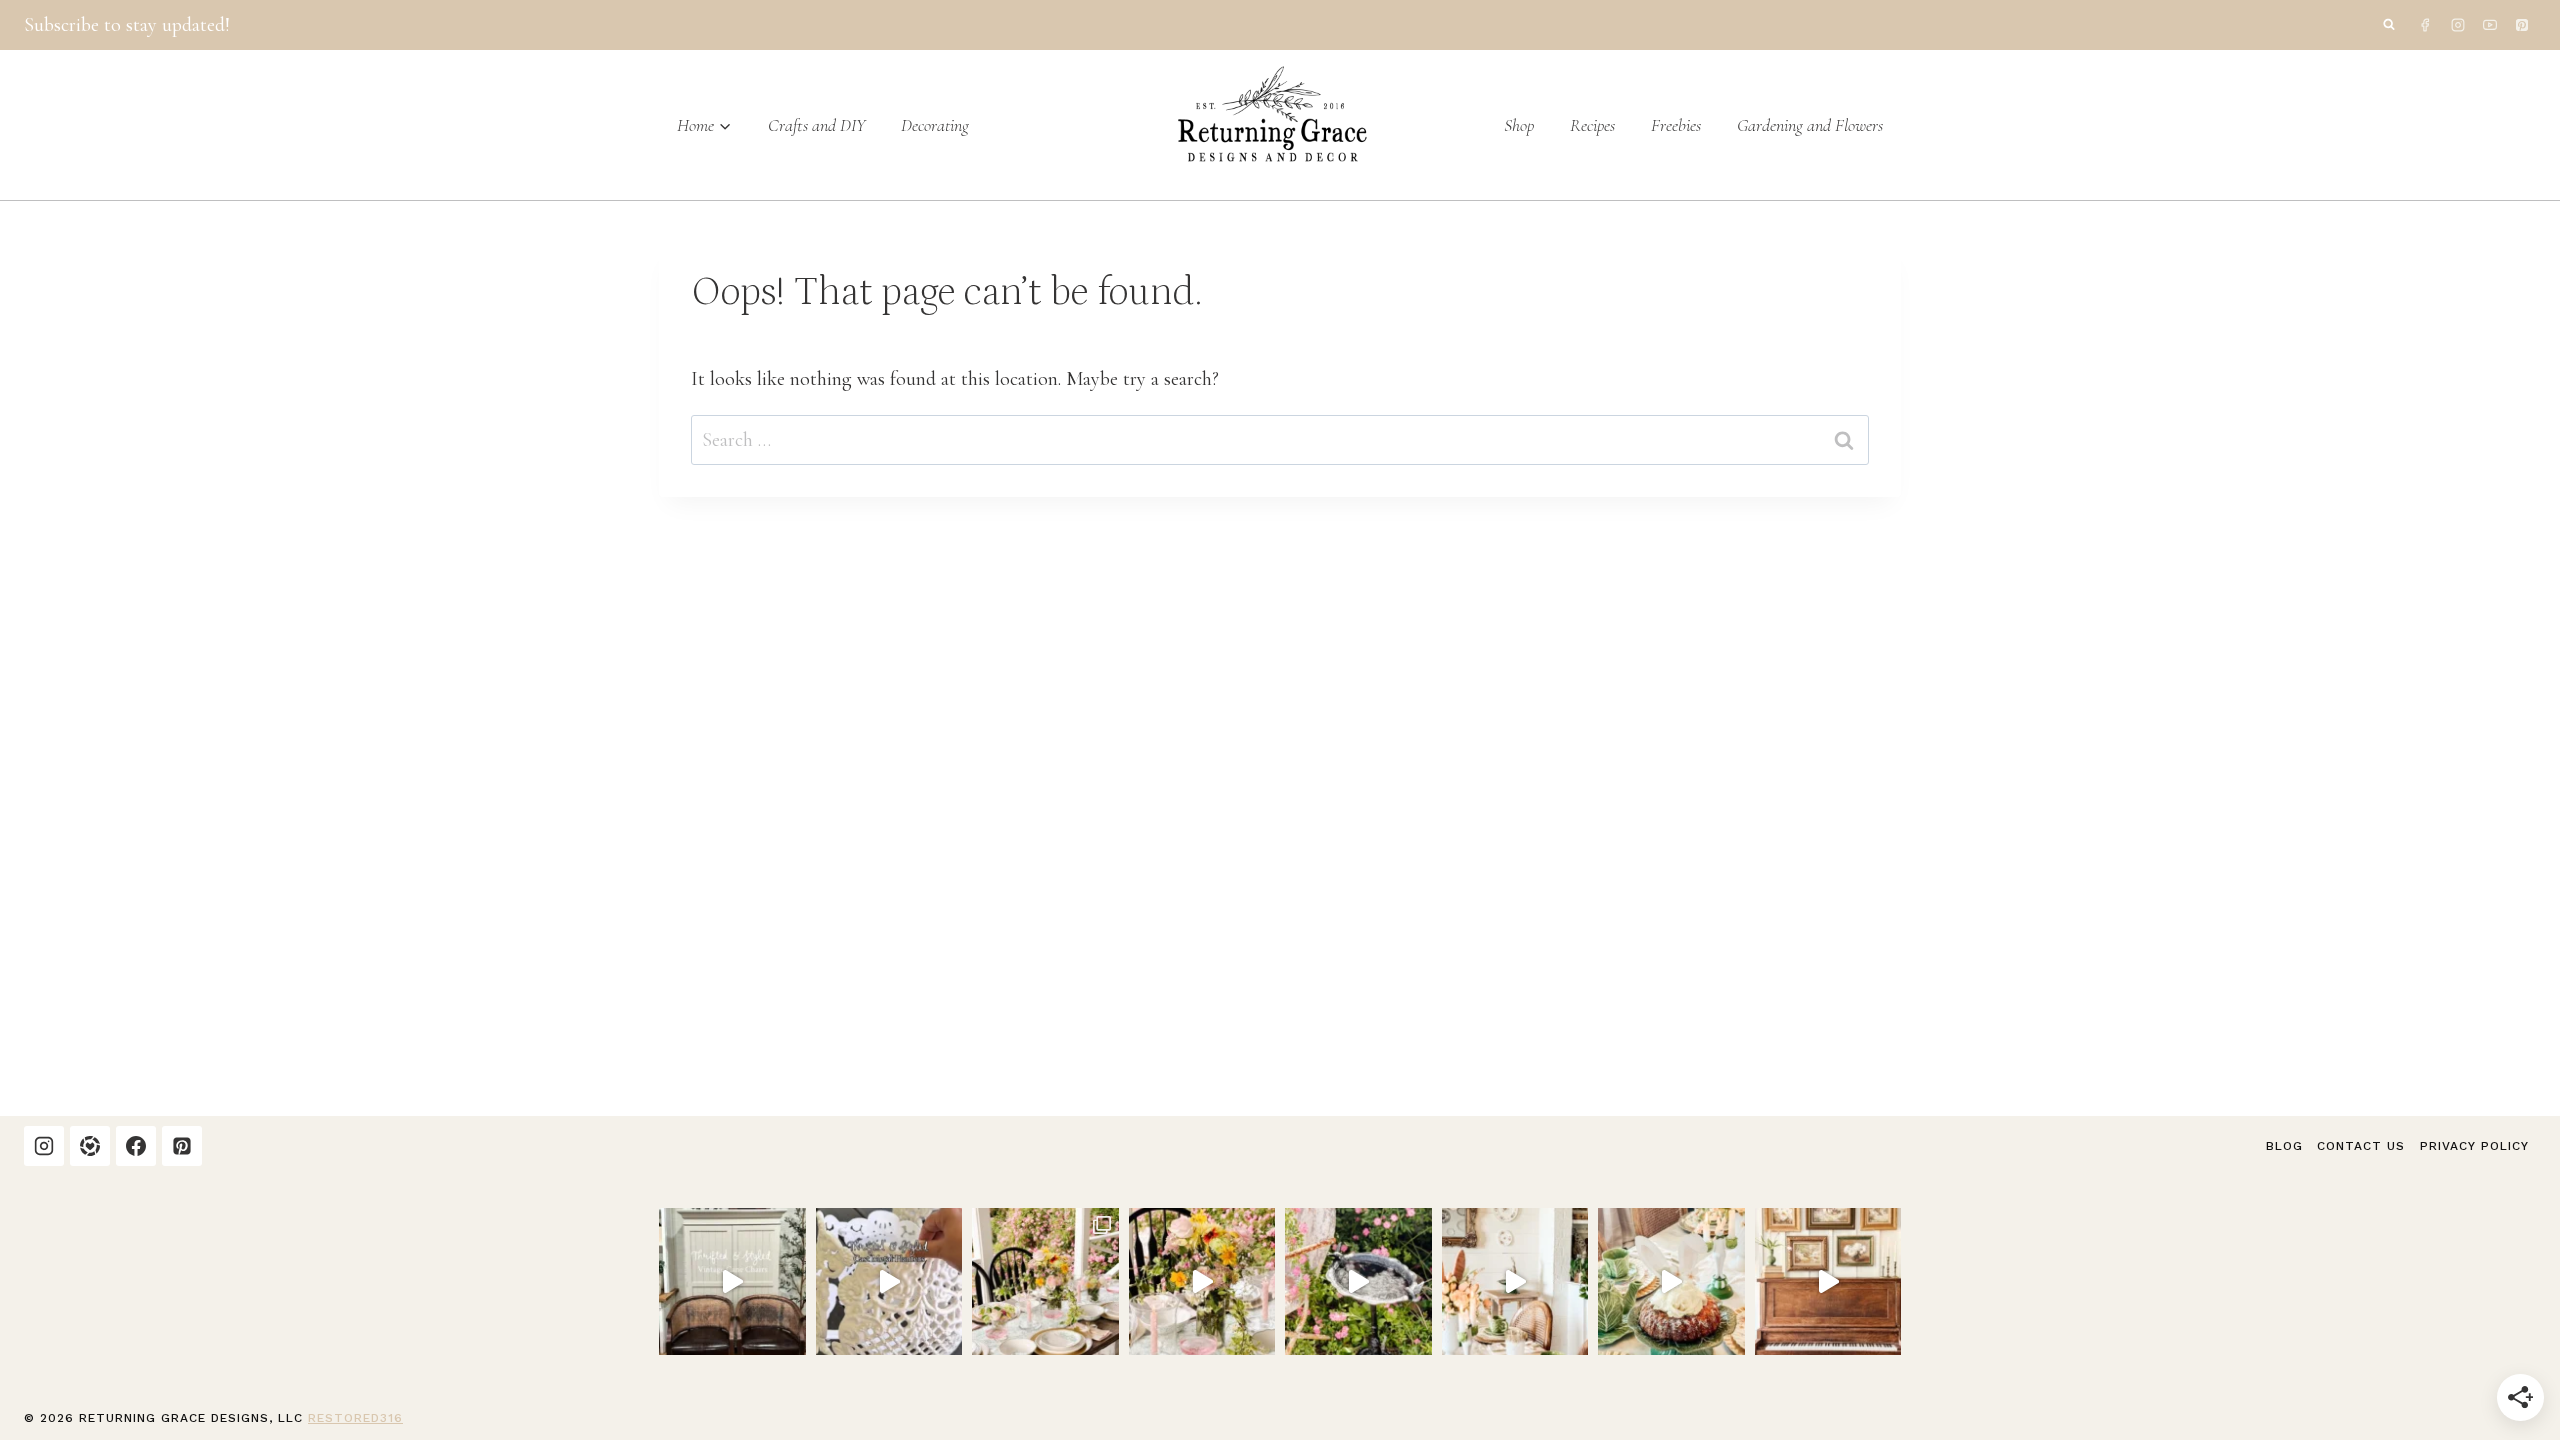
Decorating (935, 125)
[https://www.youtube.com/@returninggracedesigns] (2490, 25)
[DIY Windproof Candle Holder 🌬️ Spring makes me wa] (1202, 1281)
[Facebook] (136, 1146)
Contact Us (2361, 1146)
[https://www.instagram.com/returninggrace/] (2458, 25)
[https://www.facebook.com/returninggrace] (2425, 25)
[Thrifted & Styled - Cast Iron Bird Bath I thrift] (1358, 1281)
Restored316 (355, 1418)
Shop (1519, 125)
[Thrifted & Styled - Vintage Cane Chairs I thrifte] (732, 1281)
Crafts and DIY (816, 125)
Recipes (1592, 125)
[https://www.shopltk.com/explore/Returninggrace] (90, 1146)
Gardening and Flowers (1810, 125)
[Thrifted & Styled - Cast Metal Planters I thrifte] (889, 1281)
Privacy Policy (2474, 1146)
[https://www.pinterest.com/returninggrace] (2522, 25)
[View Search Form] (2389, 25)
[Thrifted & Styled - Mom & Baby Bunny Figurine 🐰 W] (1515, 1281)
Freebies (1676, 125)
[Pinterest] (182, 1146)
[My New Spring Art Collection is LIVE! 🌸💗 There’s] (1828, 1281)
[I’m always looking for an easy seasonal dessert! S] (1671, 1281)
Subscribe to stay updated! (127, 25)
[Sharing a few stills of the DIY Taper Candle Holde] (1045, 1281)
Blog (2284, 1146)
